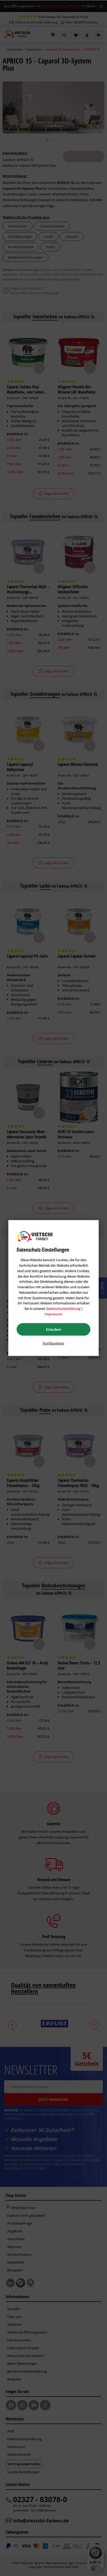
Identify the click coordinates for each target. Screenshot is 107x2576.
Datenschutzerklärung (63, 1309)
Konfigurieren (53, 1343)
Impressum (53, 1314)
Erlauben (54, 1329)
